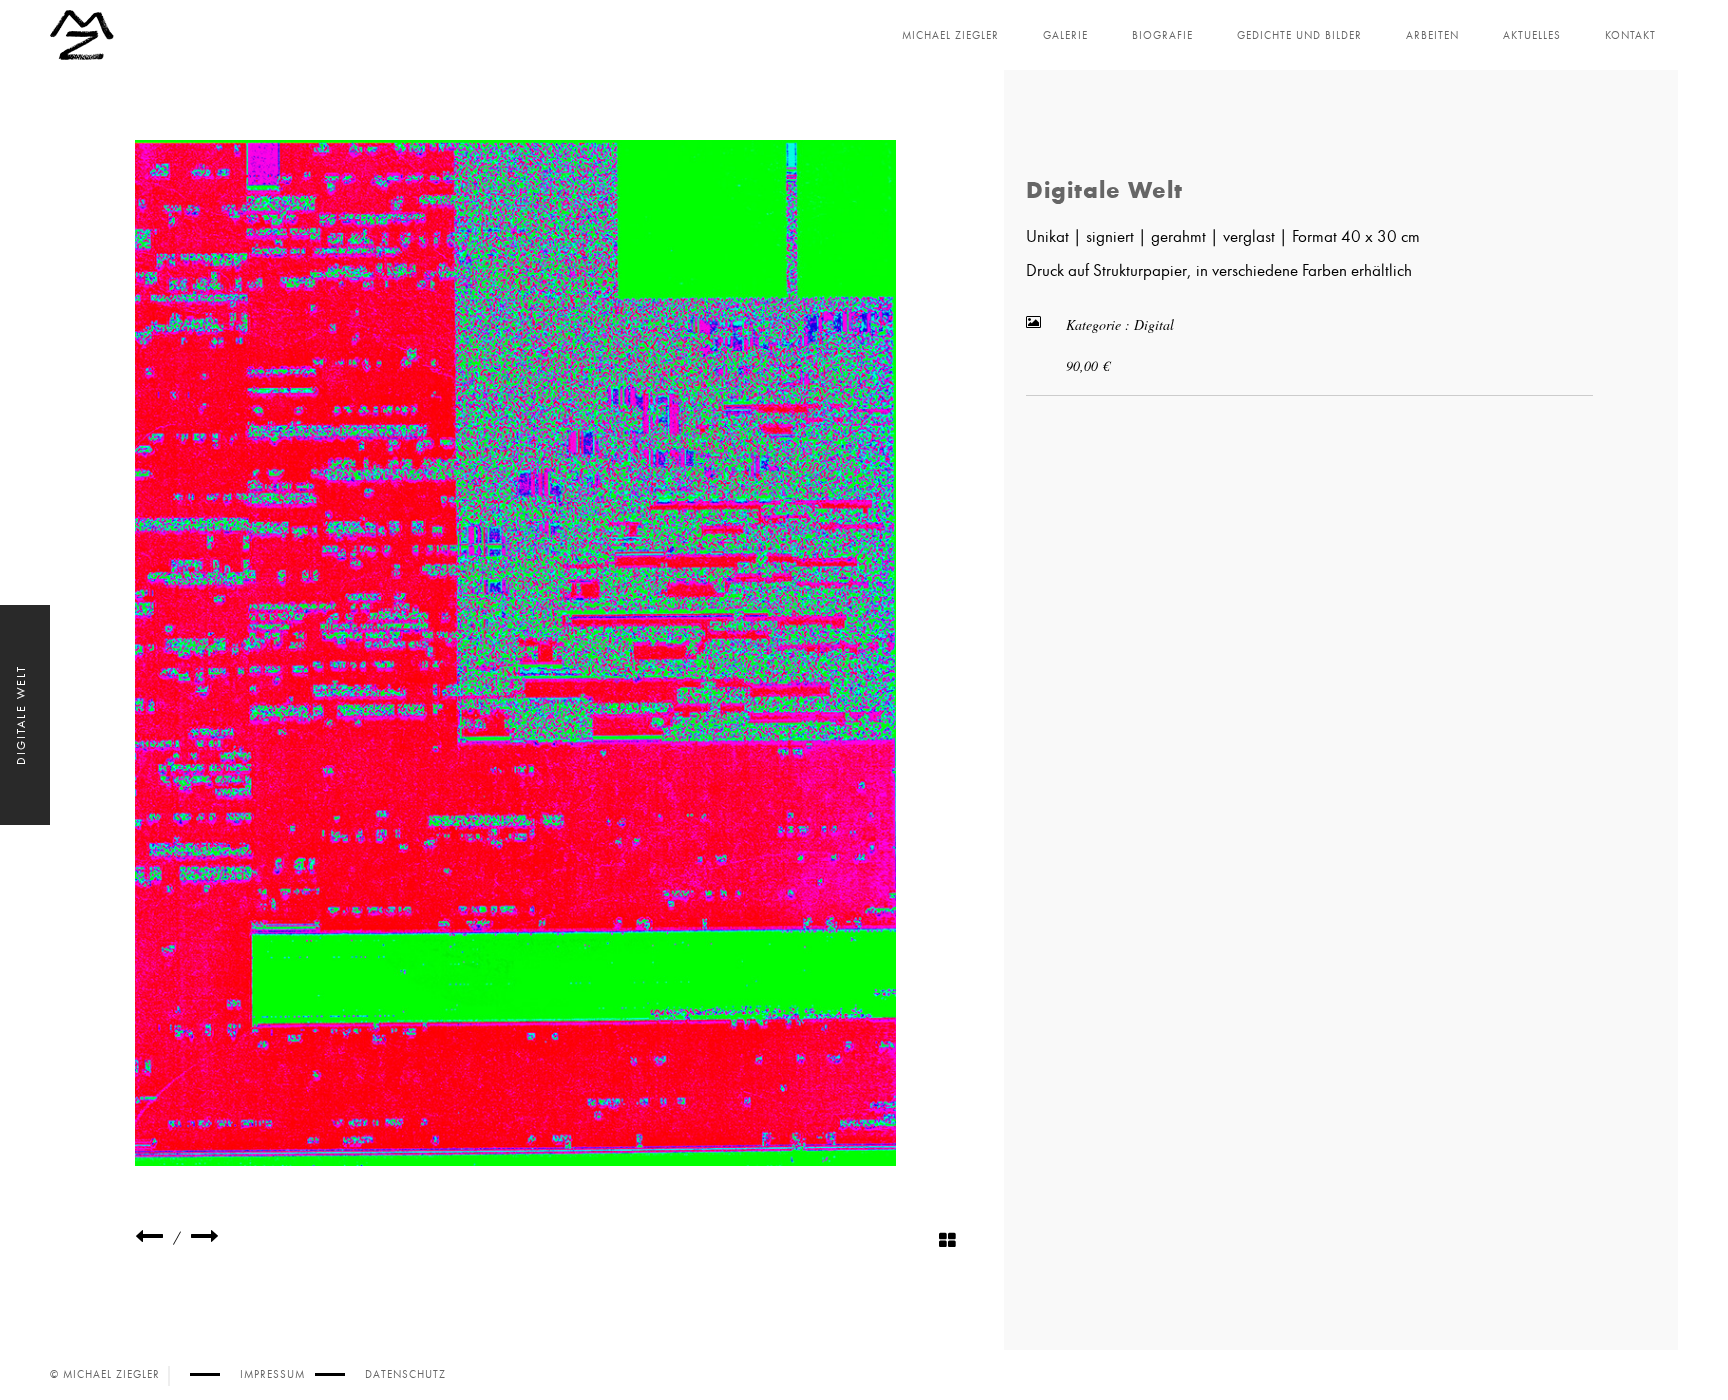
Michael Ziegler (950, 35)
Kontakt (1630, 35)
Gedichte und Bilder (1299, 35)
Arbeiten (1432, 35)
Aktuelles (1532, 35)
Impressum (272, 1374)
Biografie (1162, 35)
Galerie (1065, 35)
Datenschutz (405, 1374)
